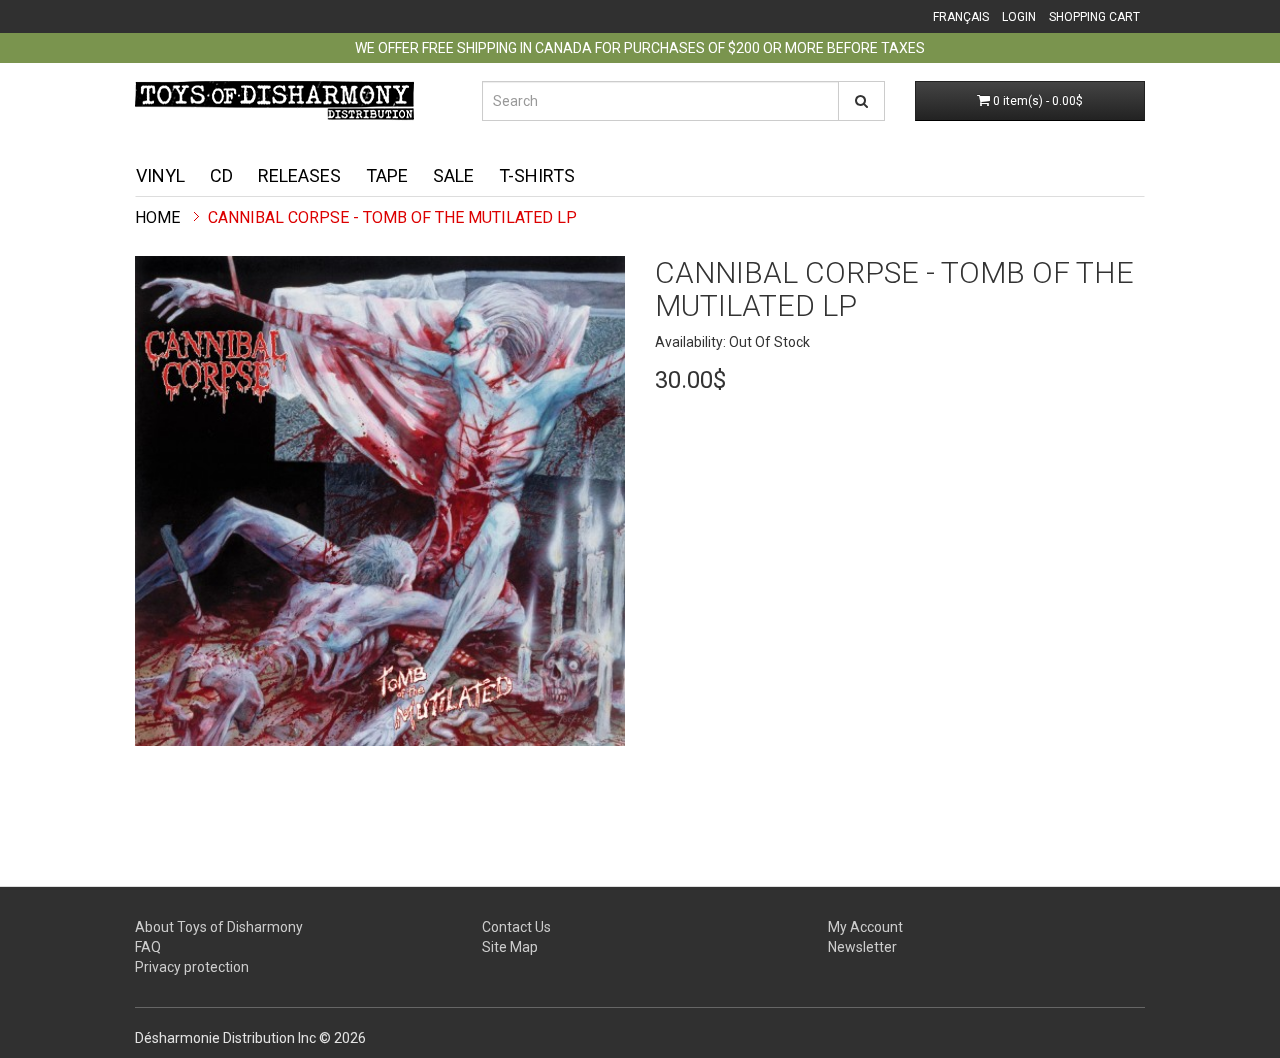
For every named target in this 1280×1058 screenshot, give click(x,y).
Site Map (510, 947)
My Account (865, 927)
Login (1019, 17)
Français (961, 17)
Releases (299, 175)
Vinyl (160, 175)
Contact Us (516, 927)
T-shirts (537, 175)
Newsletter (862, 947)
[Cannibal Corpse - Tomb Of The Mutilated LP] (380, 501)
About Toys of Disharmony (219, 927)
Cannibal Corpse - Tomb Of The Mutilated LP (392, 217)
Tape (387, 175)
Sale (453, 175)
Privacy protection (192, 967)
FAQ (148, 947)
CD (221, 175)
